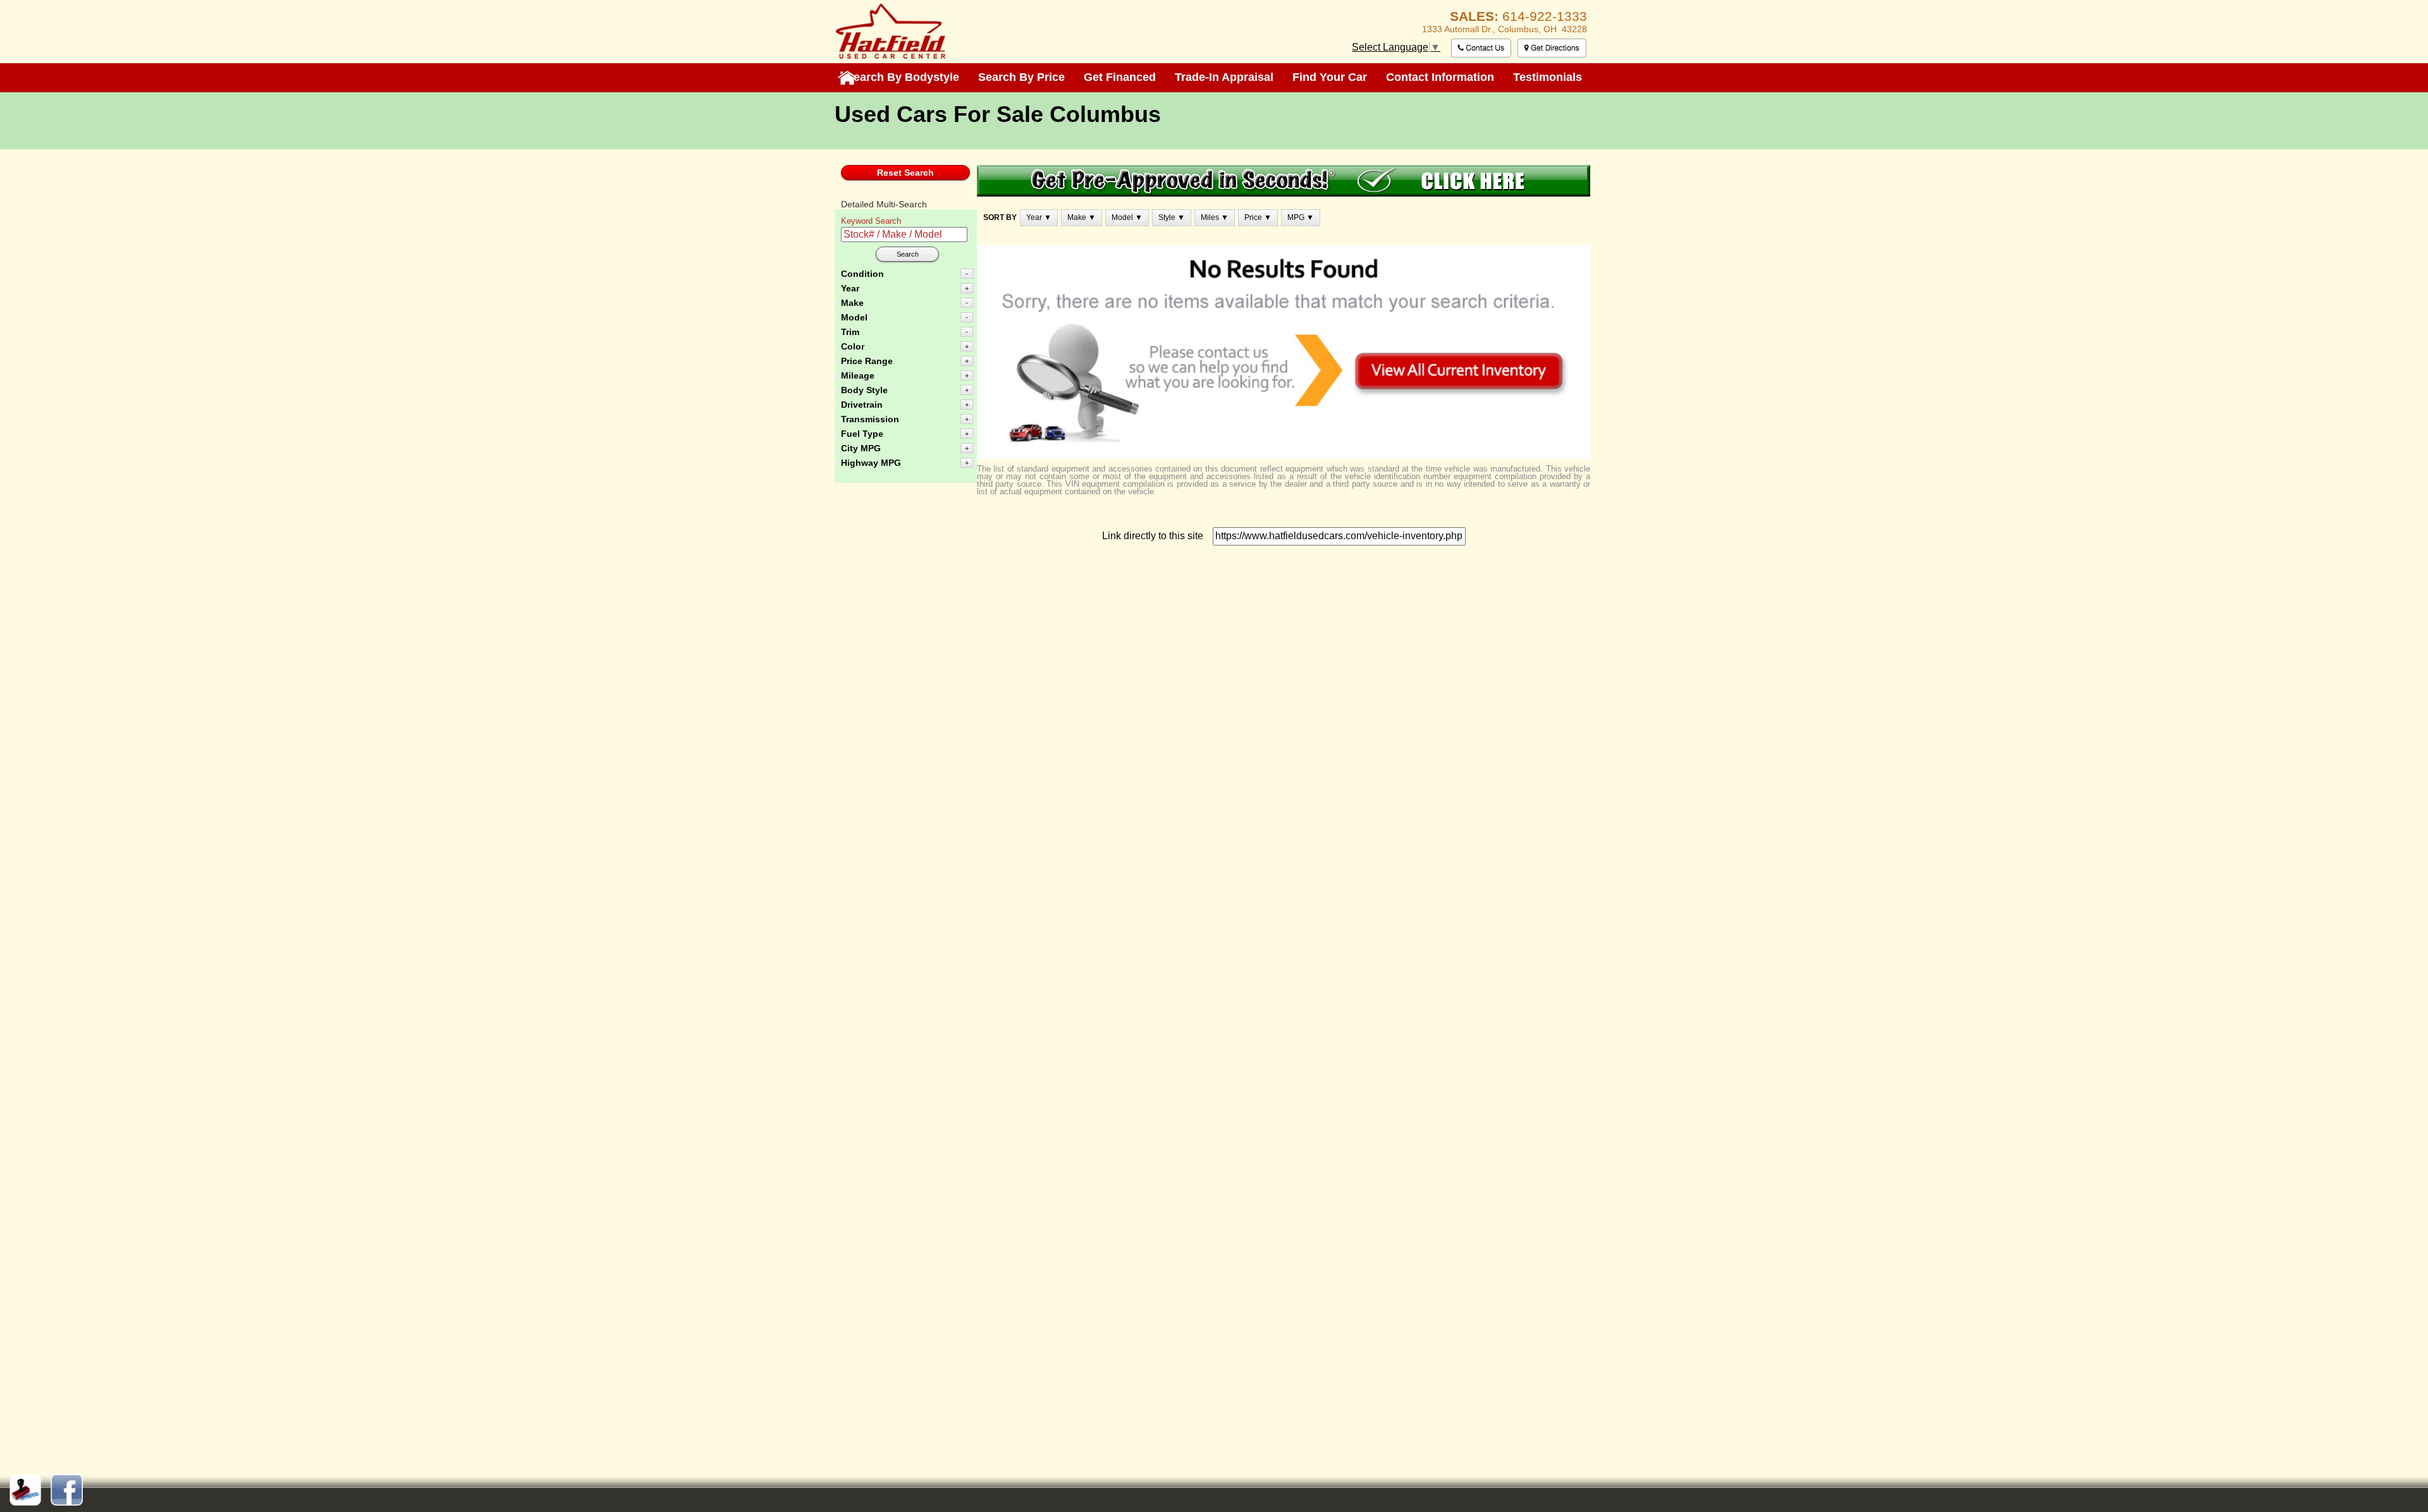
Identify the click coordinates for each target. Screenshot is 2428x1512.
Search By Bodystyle (903, 77)
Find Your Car (1330, 77)
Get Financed (1120, 77)
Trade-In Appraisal (1224, 77)
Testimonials (1548, 77)
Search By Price (1021, 77)
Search (908, 254)
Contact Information (1440, 77)
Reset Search (905, 173)
